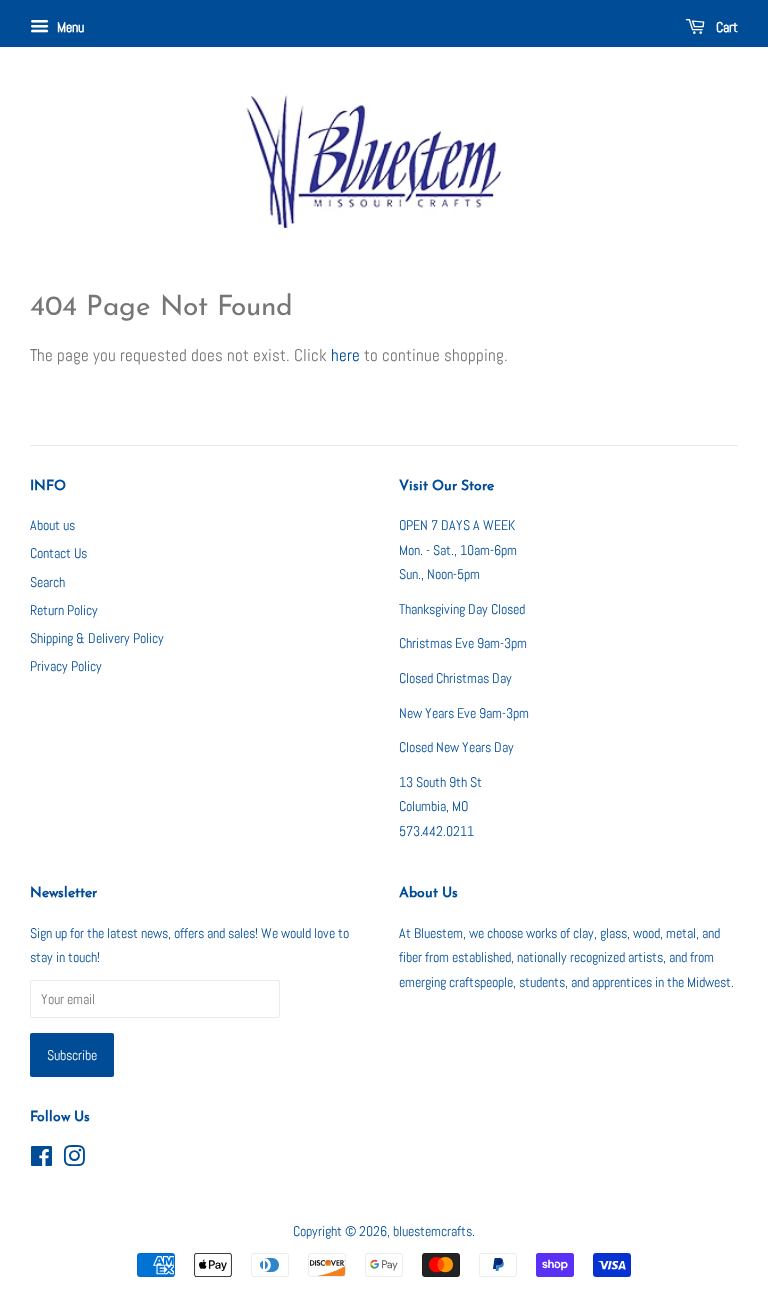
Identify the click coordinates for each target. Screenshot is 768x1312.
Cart (725, 27)
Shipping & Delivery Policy (97, 638)
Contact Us (58, 553)
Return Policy (64, 610)
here (345, 355)
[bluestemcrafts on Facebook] (41, 1160)
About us (52, 525)
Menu (69, 27)
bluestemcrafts (432, 1231)
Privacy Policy (66, 666)
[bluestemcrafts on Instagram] (74, 1160)
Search (47, 582)
